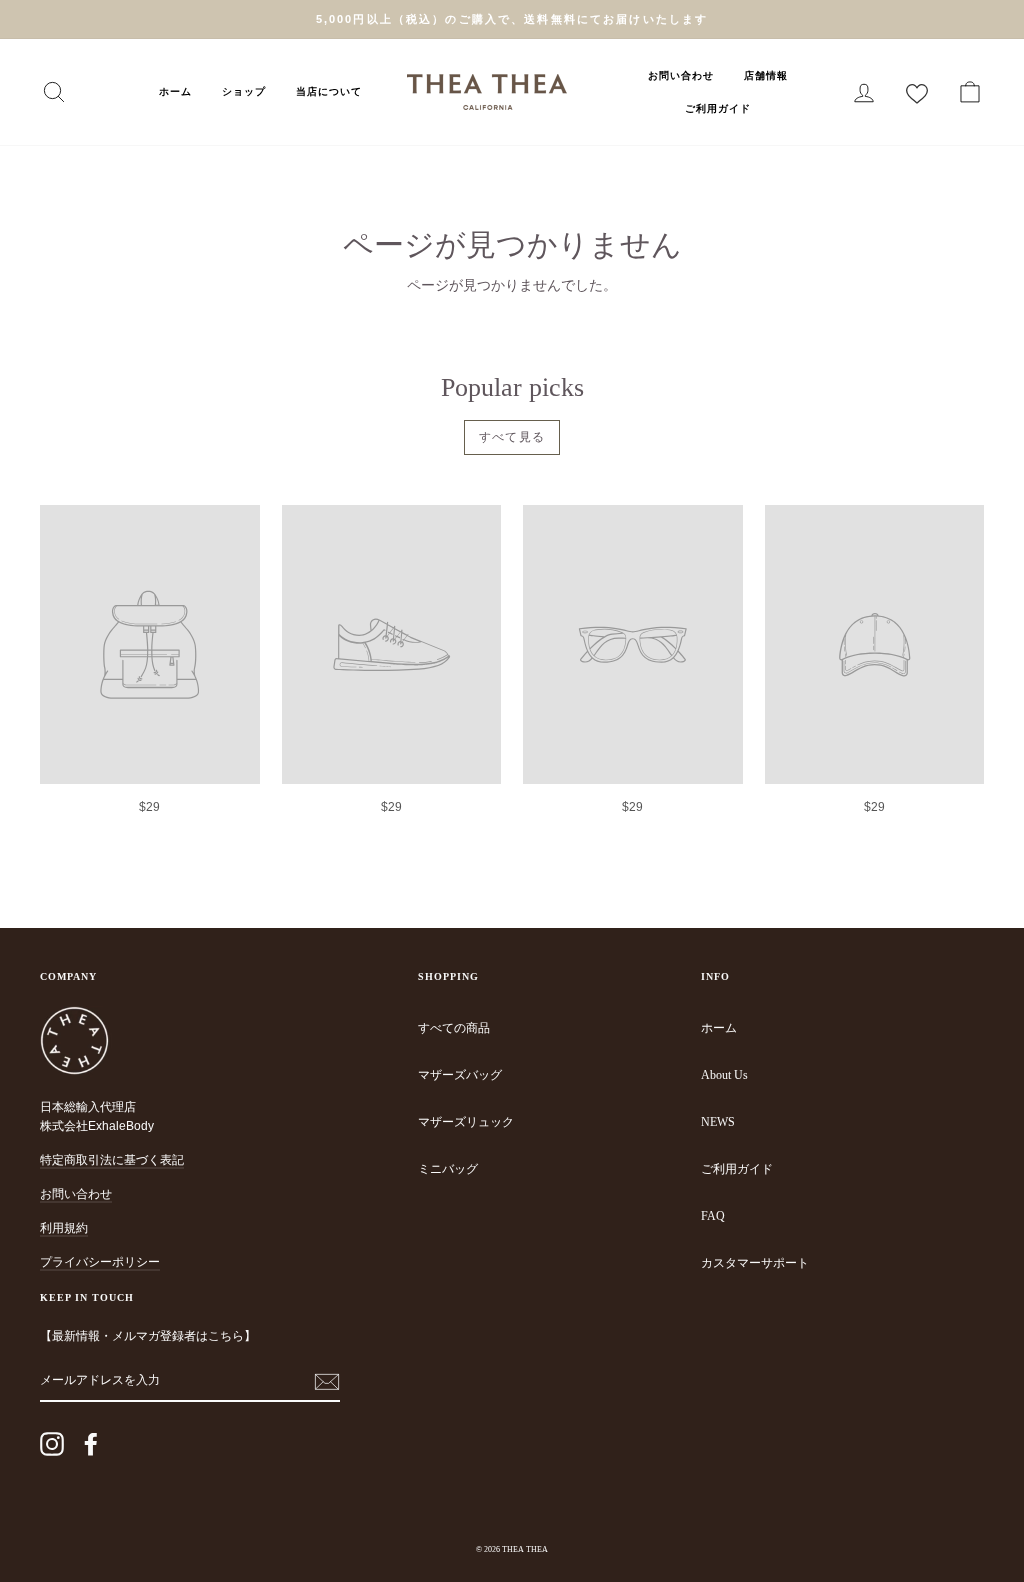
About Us (724, 1075)
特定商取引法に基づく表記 (112, 1160)
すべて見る (512, 437)
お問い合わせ (681, 75)
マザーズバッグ (460, 1075)
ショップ (244, 91)
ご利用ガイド (718, 108)
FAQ (713, 1216)
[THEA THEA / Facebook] (91, 1444)
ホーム (175, 91)
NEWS (718, 1122)
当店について (329, 91)
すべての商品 (454, 1028)
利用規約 (64, 1228)
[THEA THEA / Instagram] (52, 1444)
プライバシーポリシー (100, 1262)
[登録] (327, 1381)
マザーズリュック (466, 1122)
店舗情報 (766, 75)
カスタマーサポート (755, 1263)
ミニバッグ (448, 1169)
